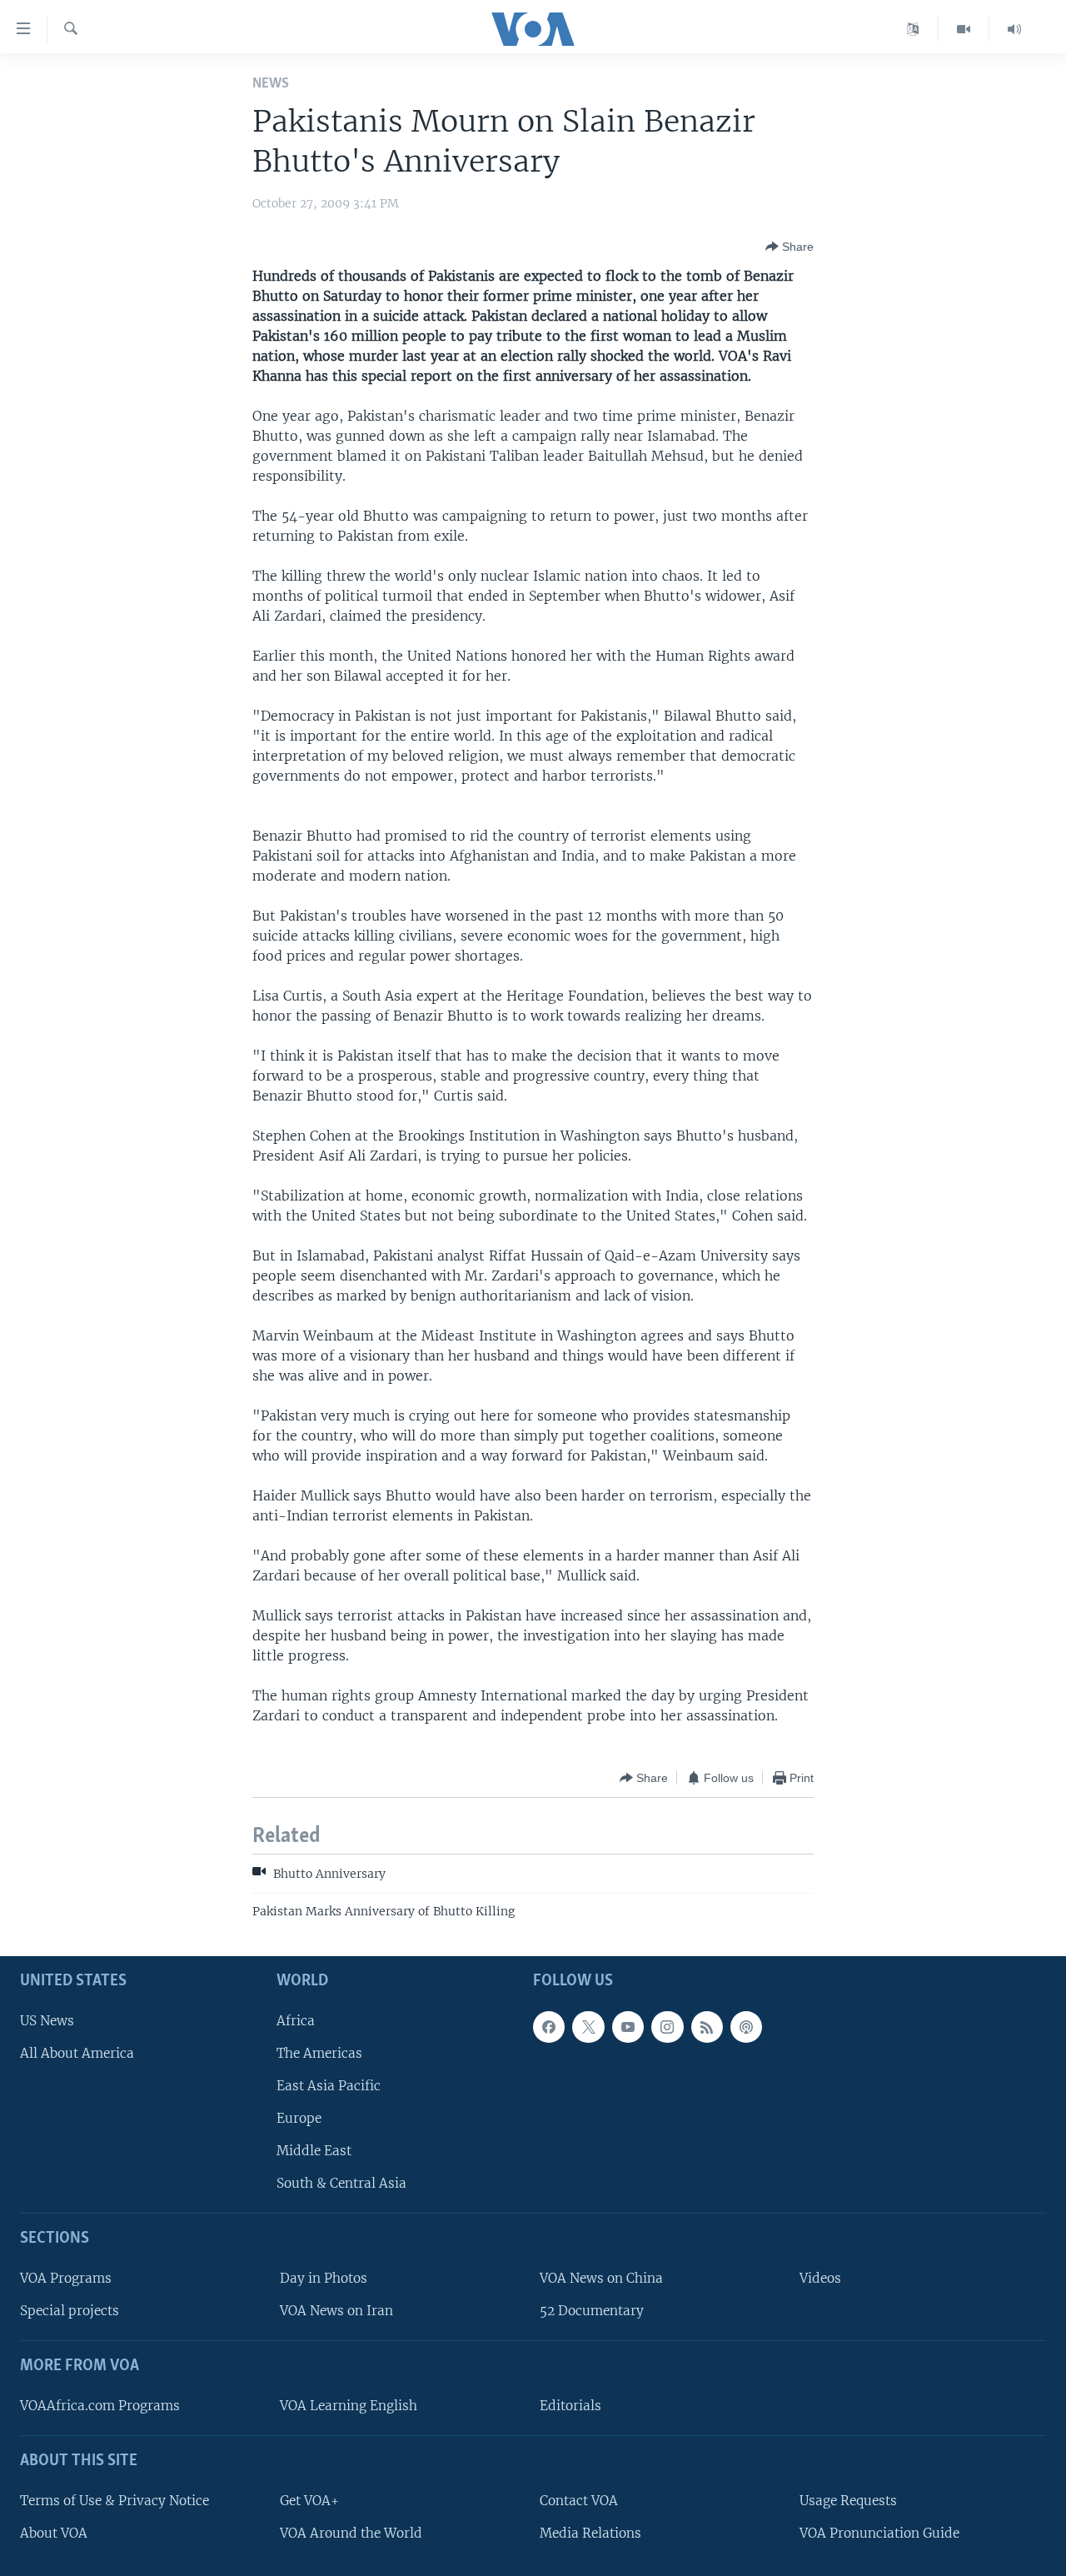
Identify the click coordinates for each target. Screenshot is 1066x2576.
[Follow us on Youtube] (628, 2027)
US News (47, 2021)
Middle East (314, 2151)
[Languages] (913, 29)
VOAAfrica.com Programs (100, 2406)
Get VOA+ (309, 2501)
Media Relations (590, 2533)
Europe (299, 2118)
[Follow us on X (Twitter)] (588, 2027)
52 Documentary (592, 2311)
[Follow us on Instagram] (667, 2027)
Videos (820, 2278)
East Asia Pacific (329, 2086)
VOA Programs (66, 2278)
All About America (77, 2053)
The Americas (319, 2053)
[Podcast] (746, 2027)
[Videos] (964, 29)
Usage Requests (848, 2501)
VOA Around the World (351, 2533)
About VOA (54, 2533)
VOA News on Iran (336, 2311)
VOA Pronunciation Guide (879, 2533)
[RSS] (707, 2027)
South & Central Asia (341, 2183)
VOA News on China (601, 2278)
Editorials (570, 2406)
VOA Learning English (349, 2406)
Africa (296, 2021)
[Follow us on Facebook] (549, 2027)
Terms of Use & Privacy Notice (115, 2501)
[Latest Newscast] (1014, 29)
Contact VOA (579, 2501)
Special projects (70, 2311)
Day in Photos (324, 2278)
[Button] (790, 247)
